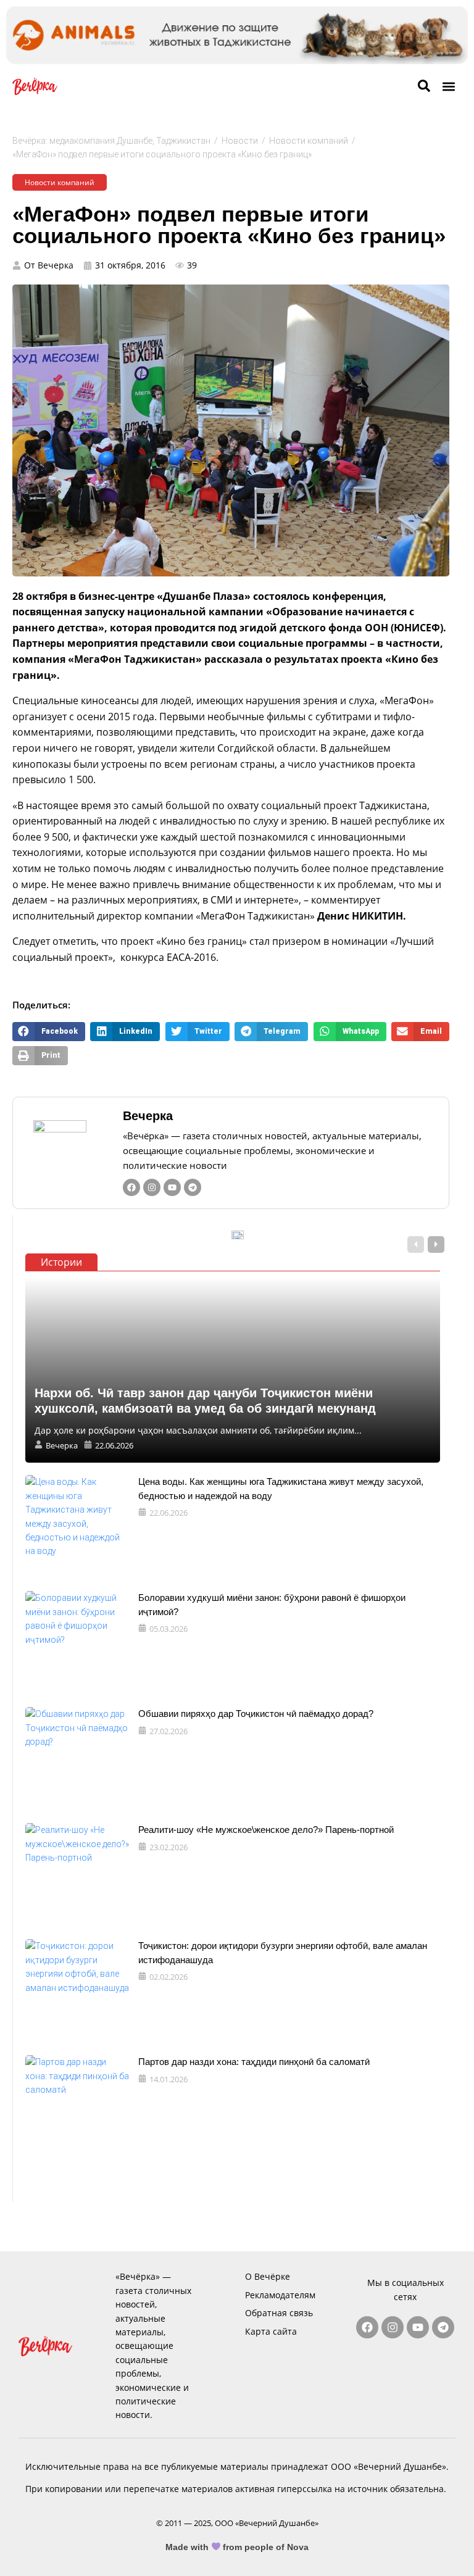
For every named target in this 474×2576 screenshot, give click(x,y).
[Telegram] (193, 1187)
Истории (61, 1262)
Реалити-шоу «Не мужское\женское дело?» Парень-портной (266, 1830)
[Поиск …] (424, 86)
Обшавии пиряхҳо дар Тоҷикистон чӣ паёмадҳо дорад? (256, 1714)
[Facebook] (131, 1187)
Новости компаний (309, 141)
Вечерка (148, 1116)
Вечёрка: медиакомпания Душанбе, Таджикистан (111, 141)
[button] (448, 87)
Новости (240, 141)
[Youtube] (172, 1187)
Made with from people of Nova (237, 2547)
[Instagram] (152, 1187)
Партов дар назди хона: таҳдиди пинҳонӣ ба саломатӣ (254, 2062)
